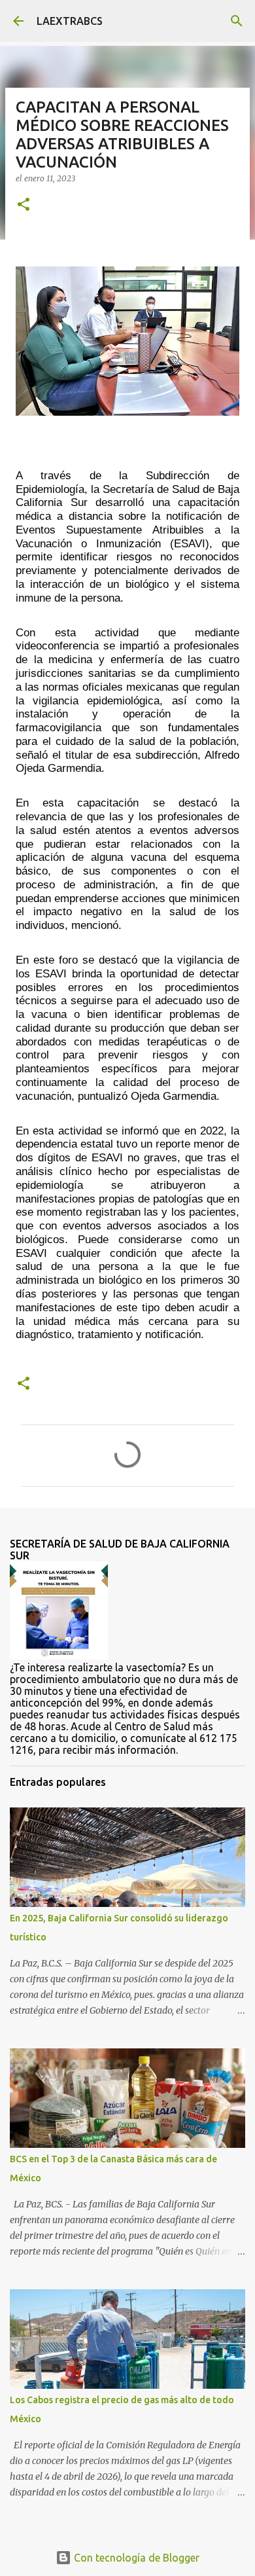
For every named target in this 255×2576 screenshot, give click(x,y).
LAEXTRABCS (70, 21)
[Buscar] (237, 21)
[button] (24, 205)
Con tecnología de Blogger (135, 2558)
